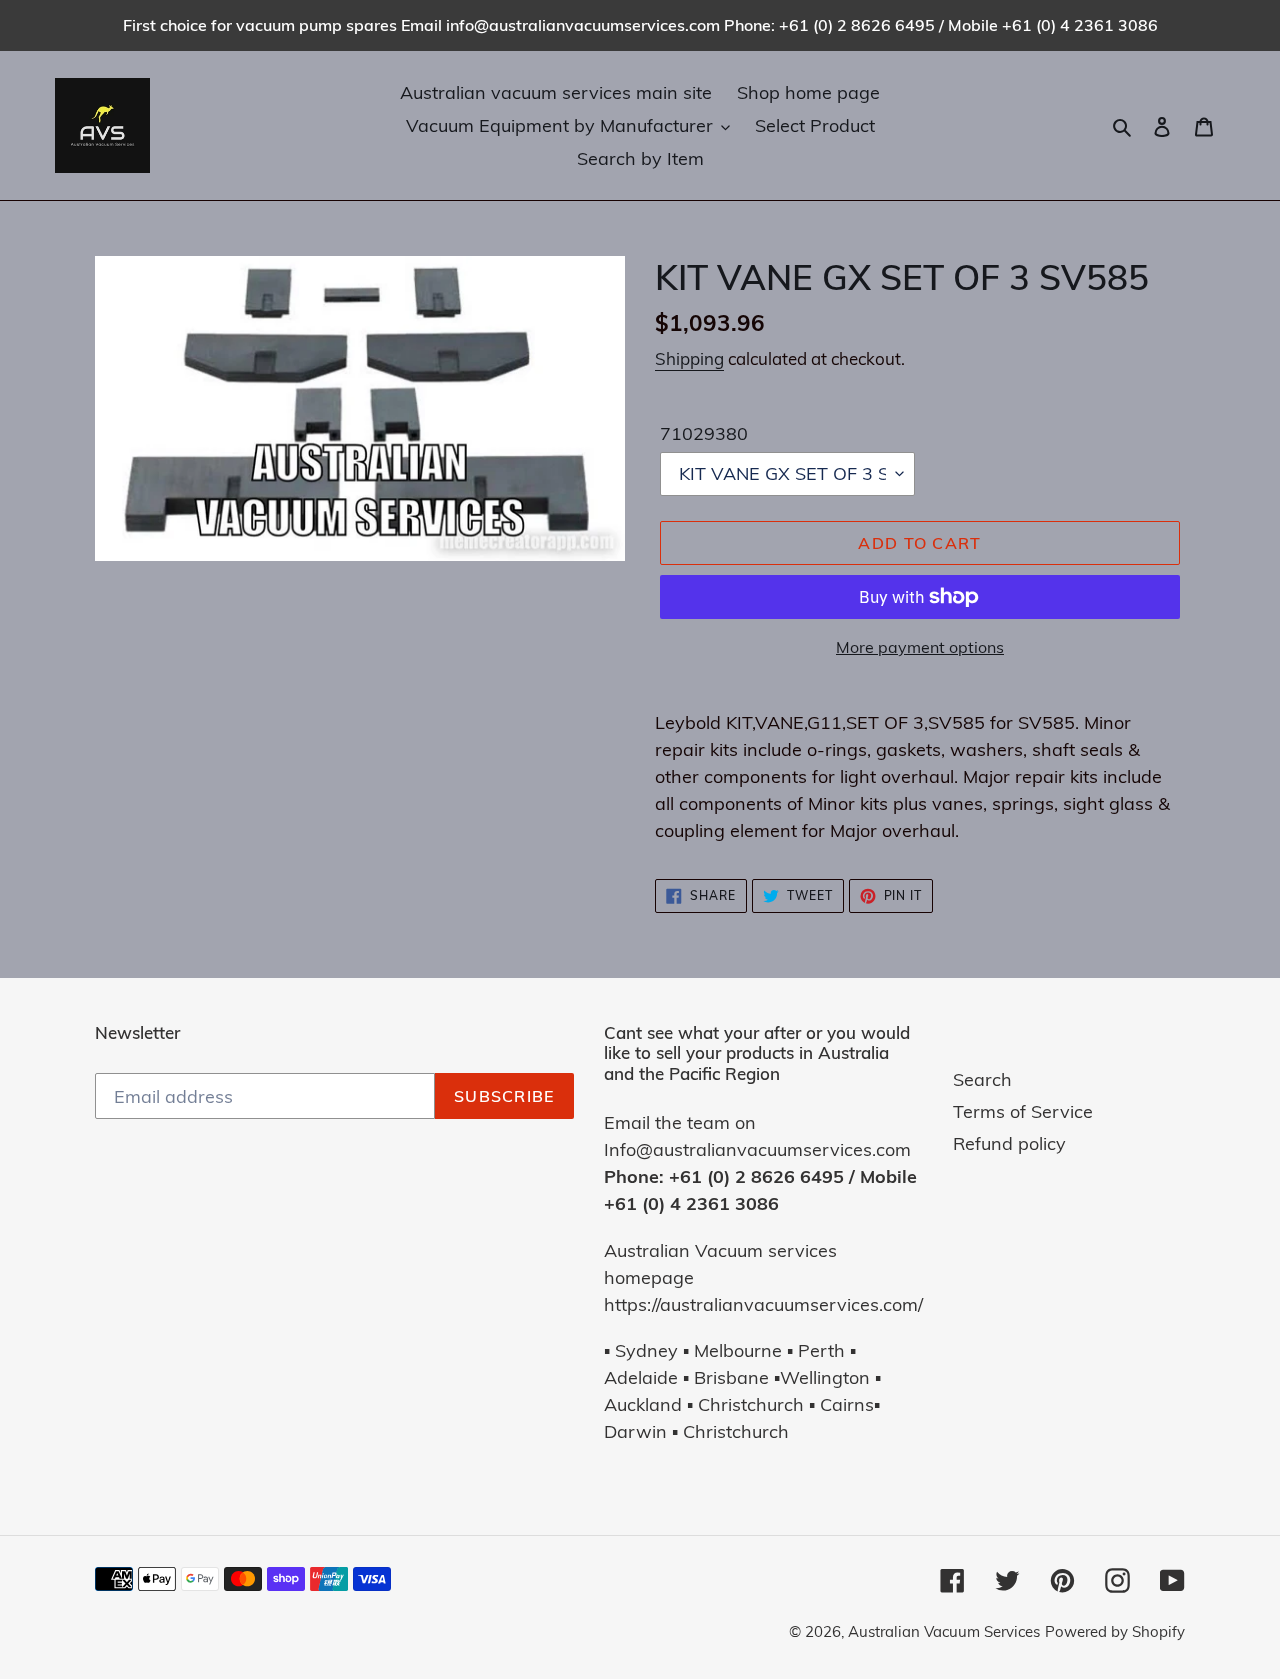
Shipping (689, 358)
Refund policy (1009, 1143)
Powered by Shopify (1115, 1631)
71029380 (704, 433)
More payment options (920, 647)
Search (982, 1079)
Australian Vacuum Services (944, 1631)
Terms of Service (1023, 1111)
